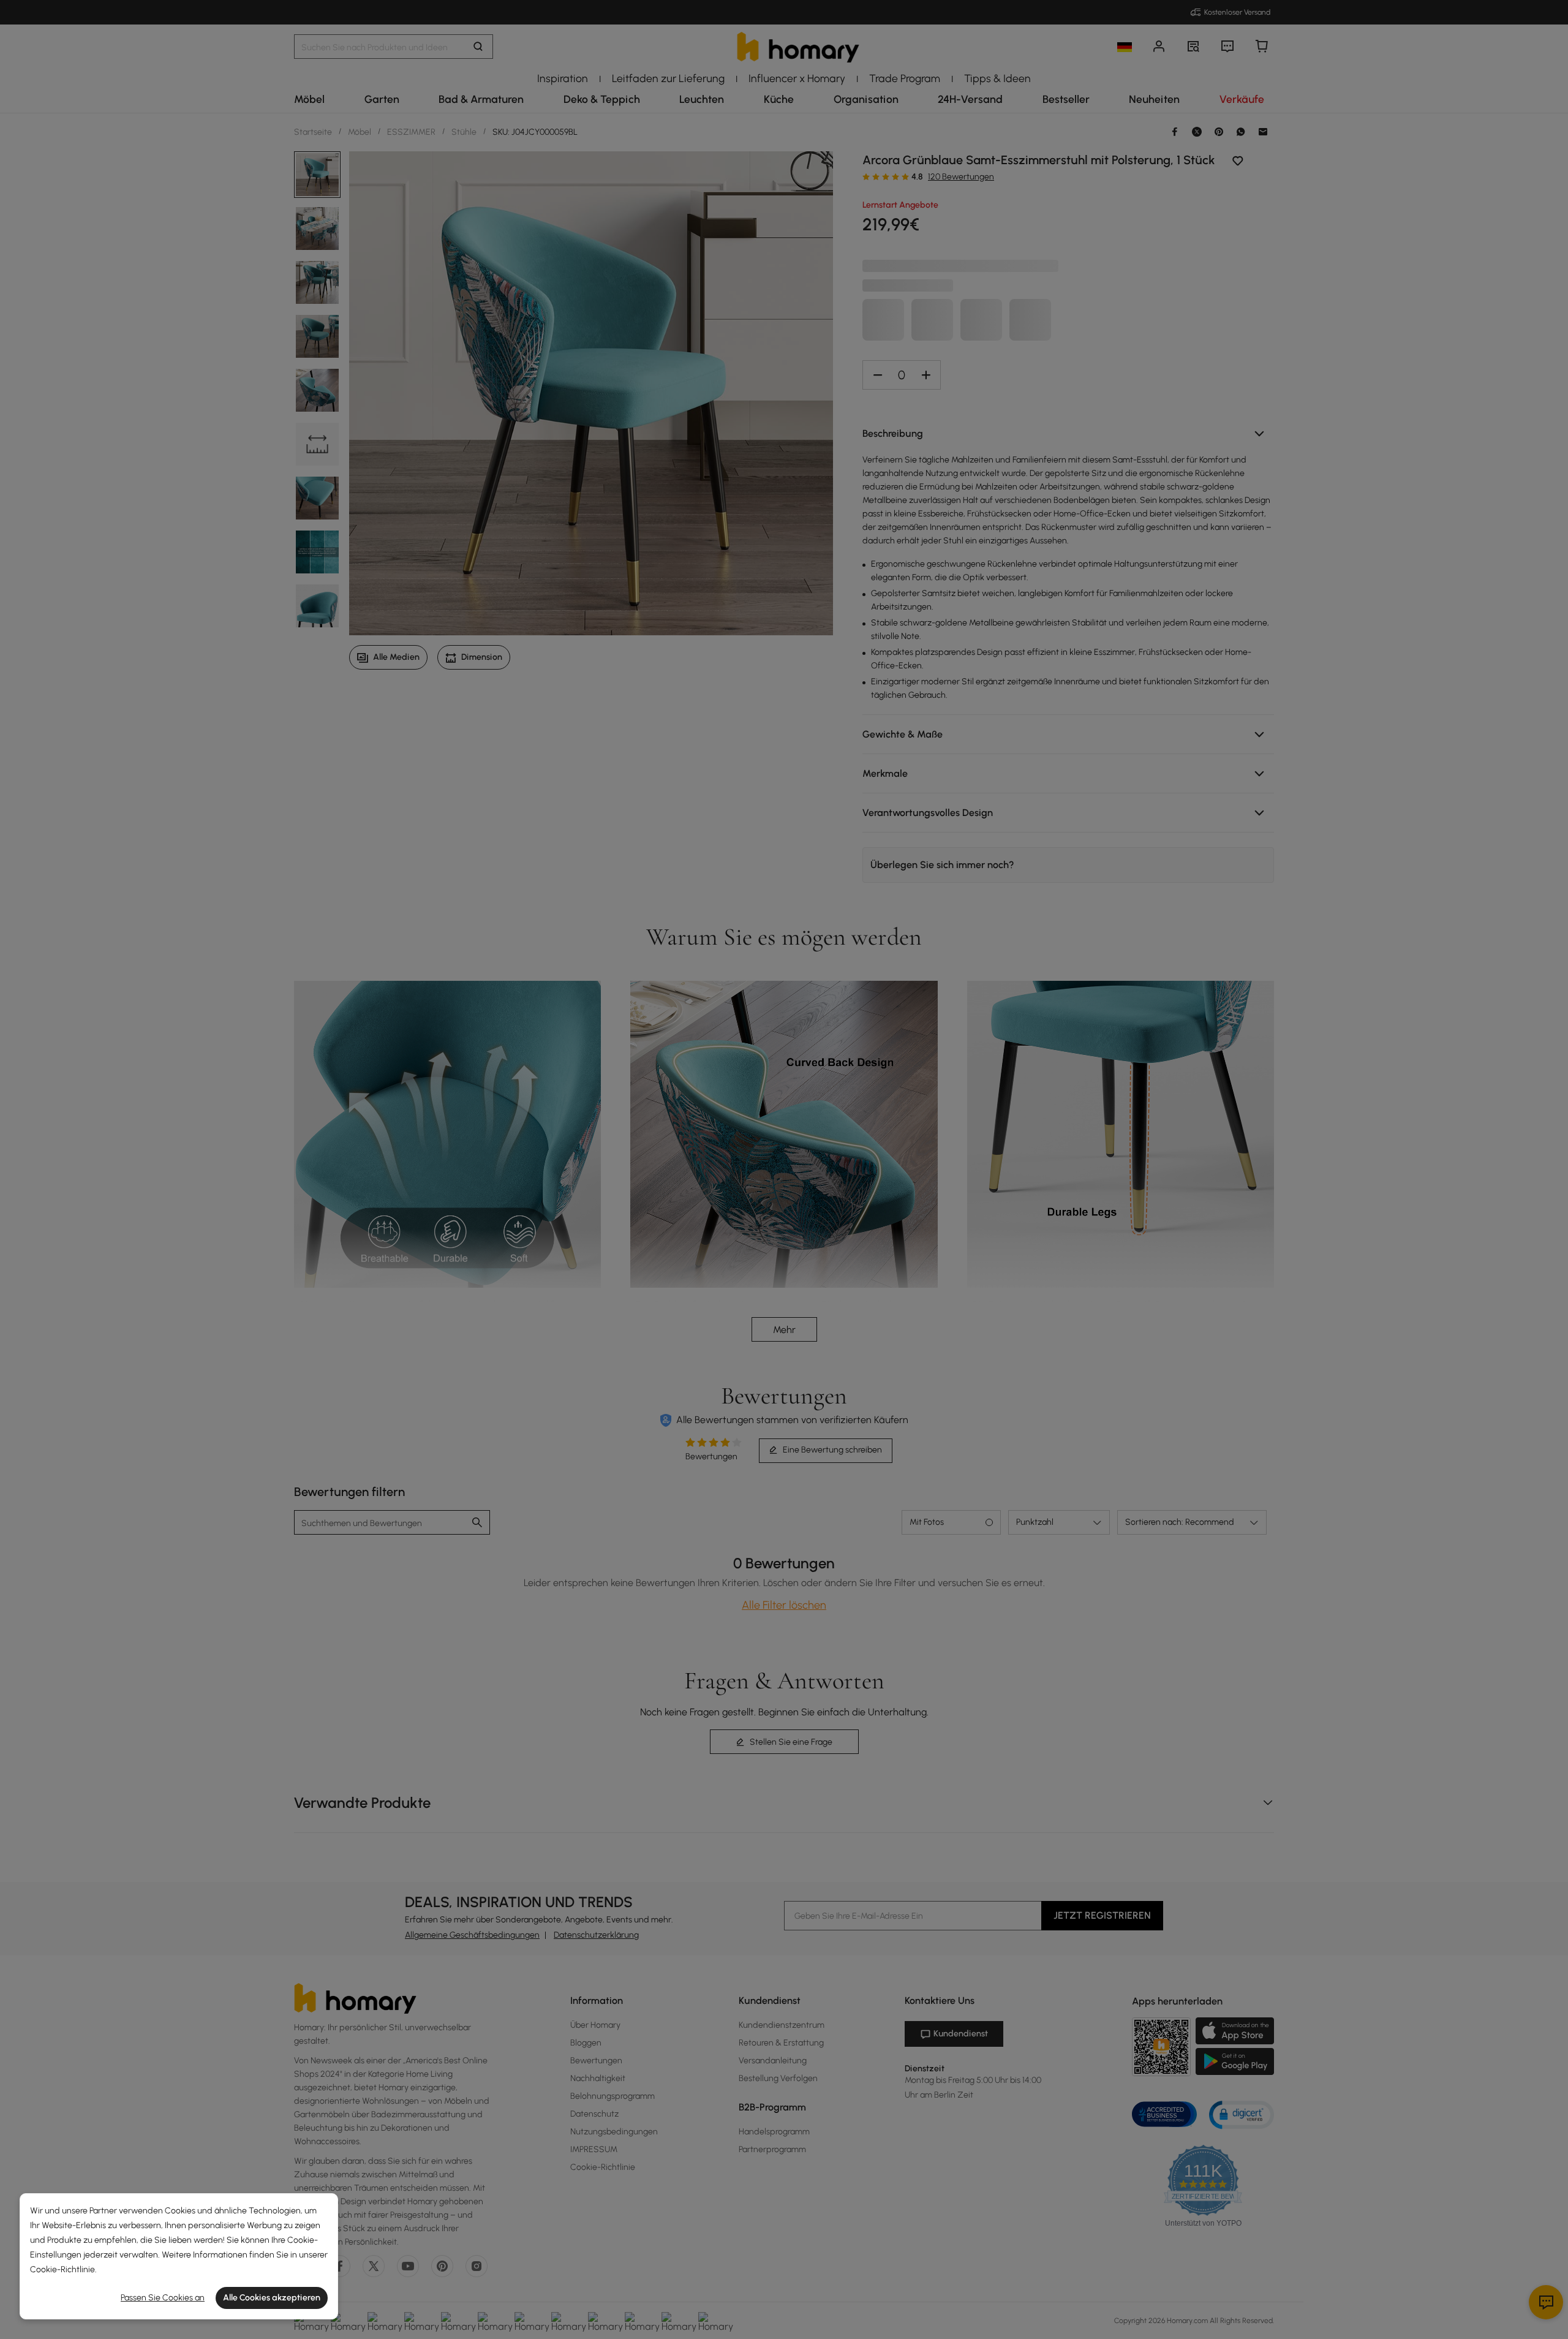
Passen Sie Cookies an (163, 2298)
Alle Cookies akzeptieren (272, 2298)
